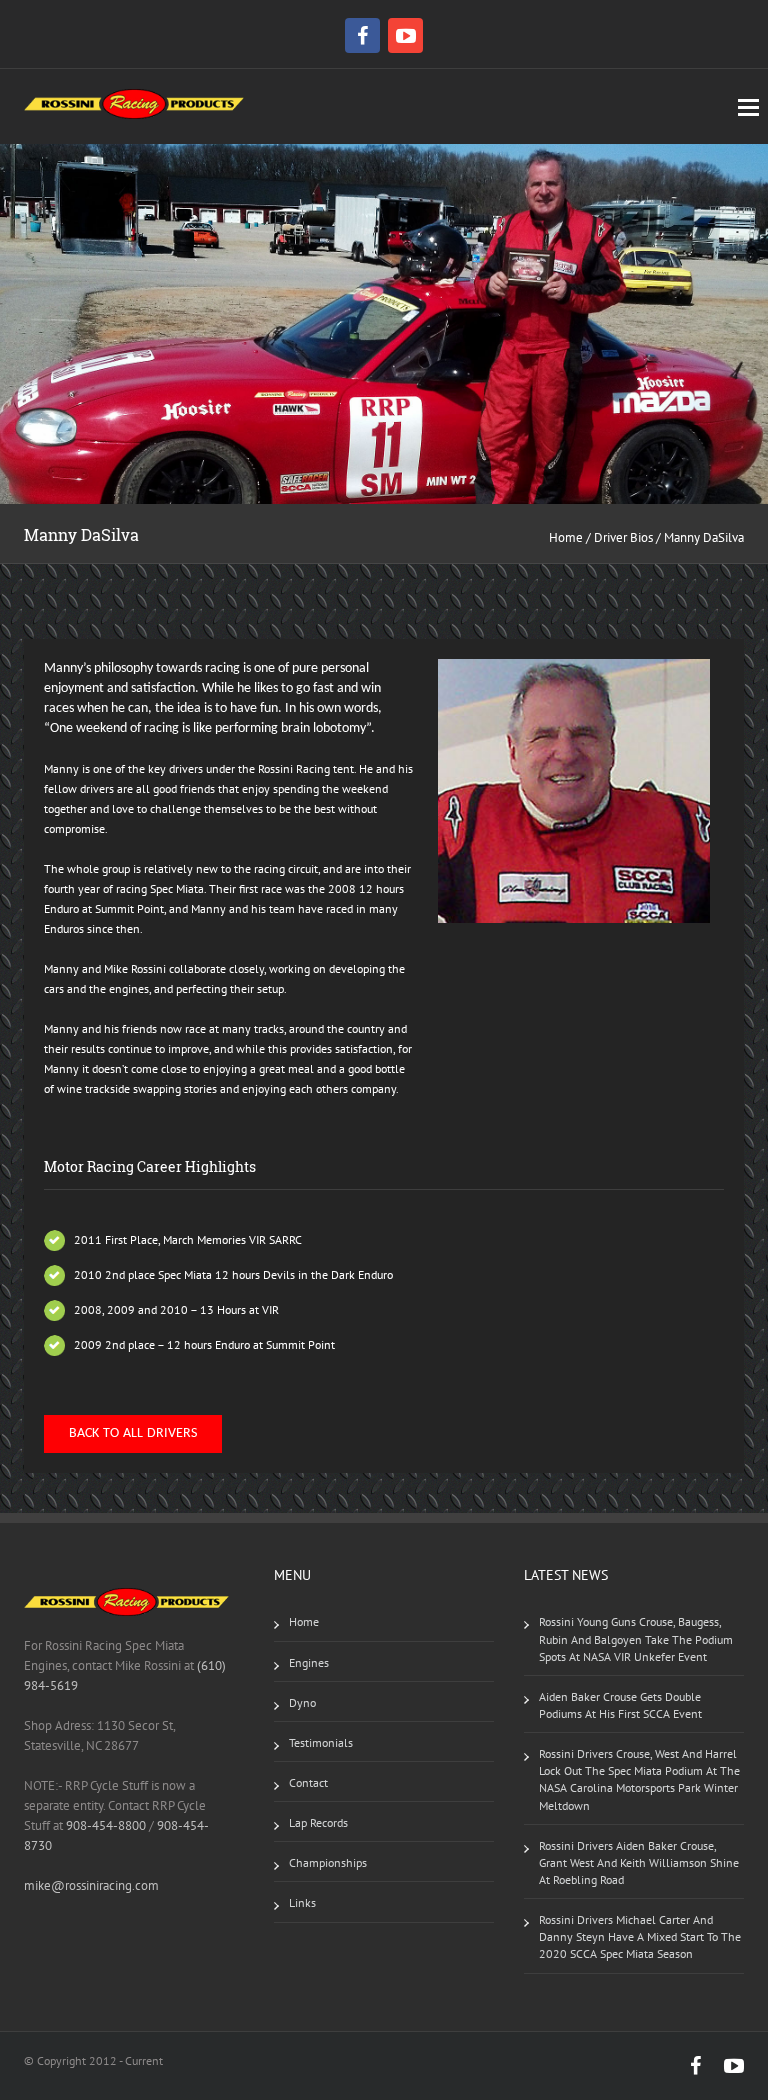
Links (302, 1902)
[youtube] (405, 35)
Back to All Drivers (133, 1433)
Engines (309, 1662)
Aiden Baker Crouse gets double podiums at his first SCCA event (620, 1705)
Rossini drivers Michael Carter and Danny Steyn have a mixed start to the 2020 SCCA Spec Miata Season (640, 1936)
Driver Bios (623, 537)
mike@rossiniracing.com (91, 1885)
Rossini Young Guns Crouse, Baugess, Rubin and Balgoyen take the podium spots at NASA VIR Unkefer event (636, 1638)
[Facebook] (365, 35)
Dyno (302, 1702)
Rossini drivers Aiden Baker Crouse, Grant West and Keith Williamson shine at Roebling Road (639, 1862)
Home (566, 537)
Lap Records (318, 1822)
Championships (328, 1862)
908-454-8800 (106, 1825)
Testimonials (321, 1742)
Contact (308, 1782)
